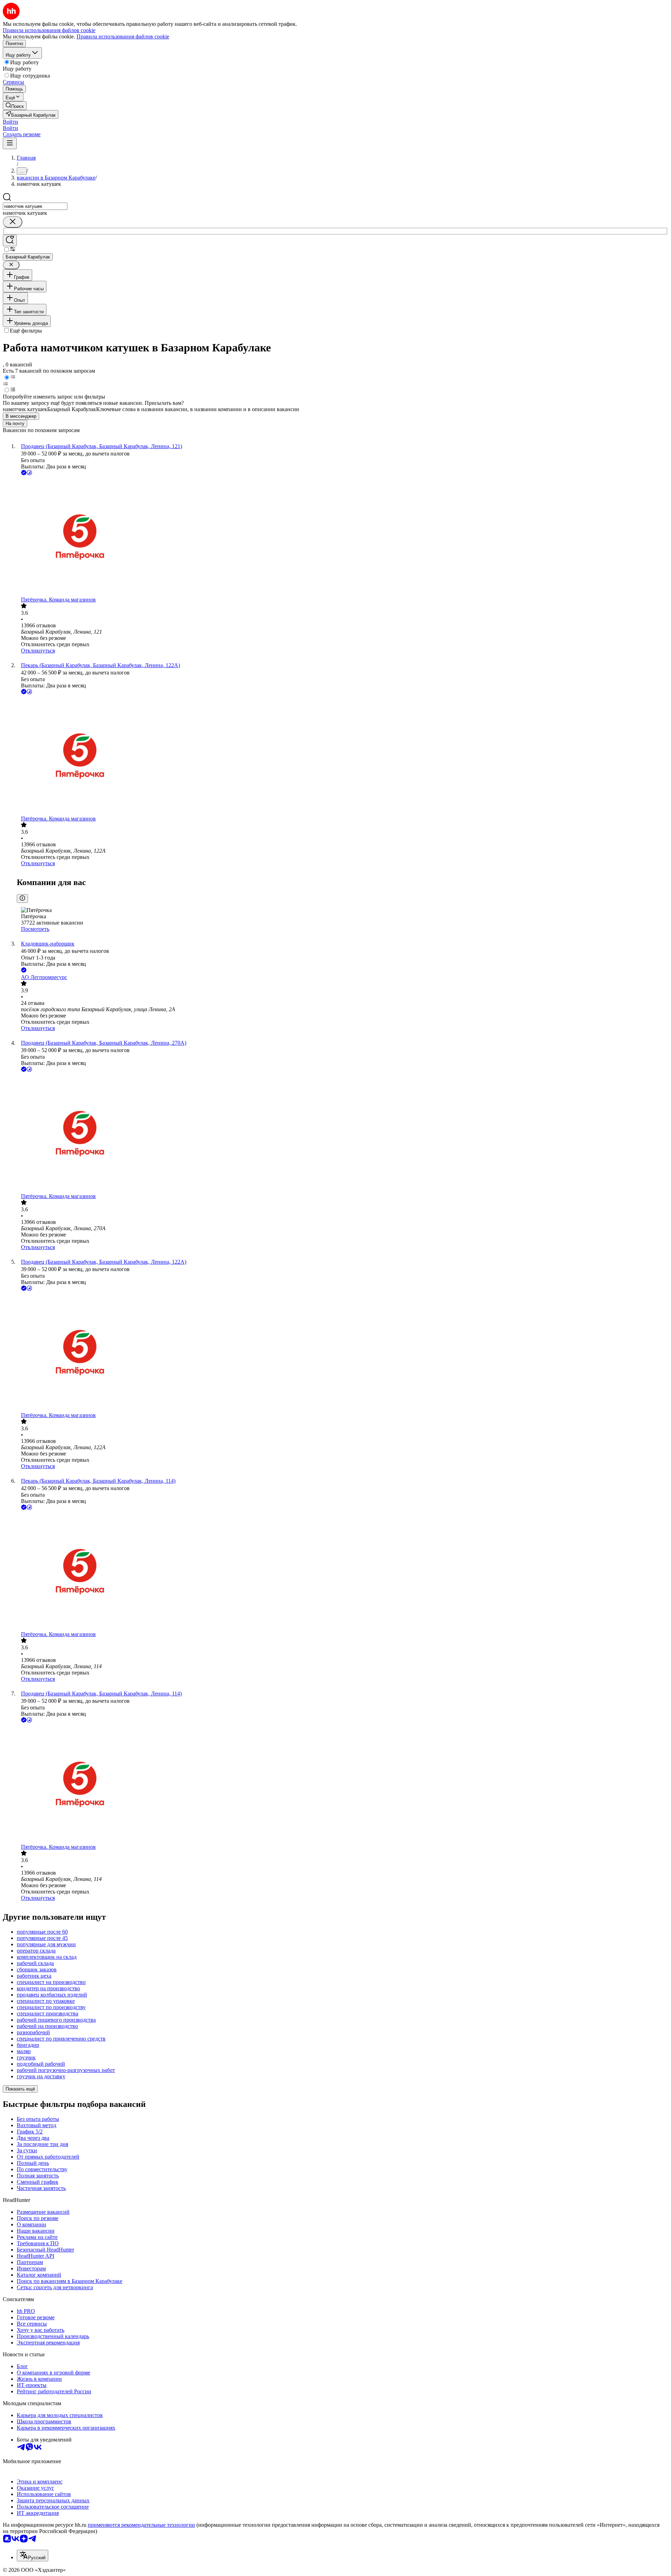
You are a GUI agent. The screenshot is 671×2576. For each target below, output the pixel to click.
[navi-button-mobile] (10, 143)
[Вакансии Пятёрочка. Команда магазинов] (342, 537)
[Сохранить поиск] (10, 240)
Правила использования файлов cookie (123, 37)
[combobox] (35, 206)
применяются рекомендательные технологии (141, 2525)
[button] (10, 122)
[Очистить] (13, 222)
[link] (15, 106)
